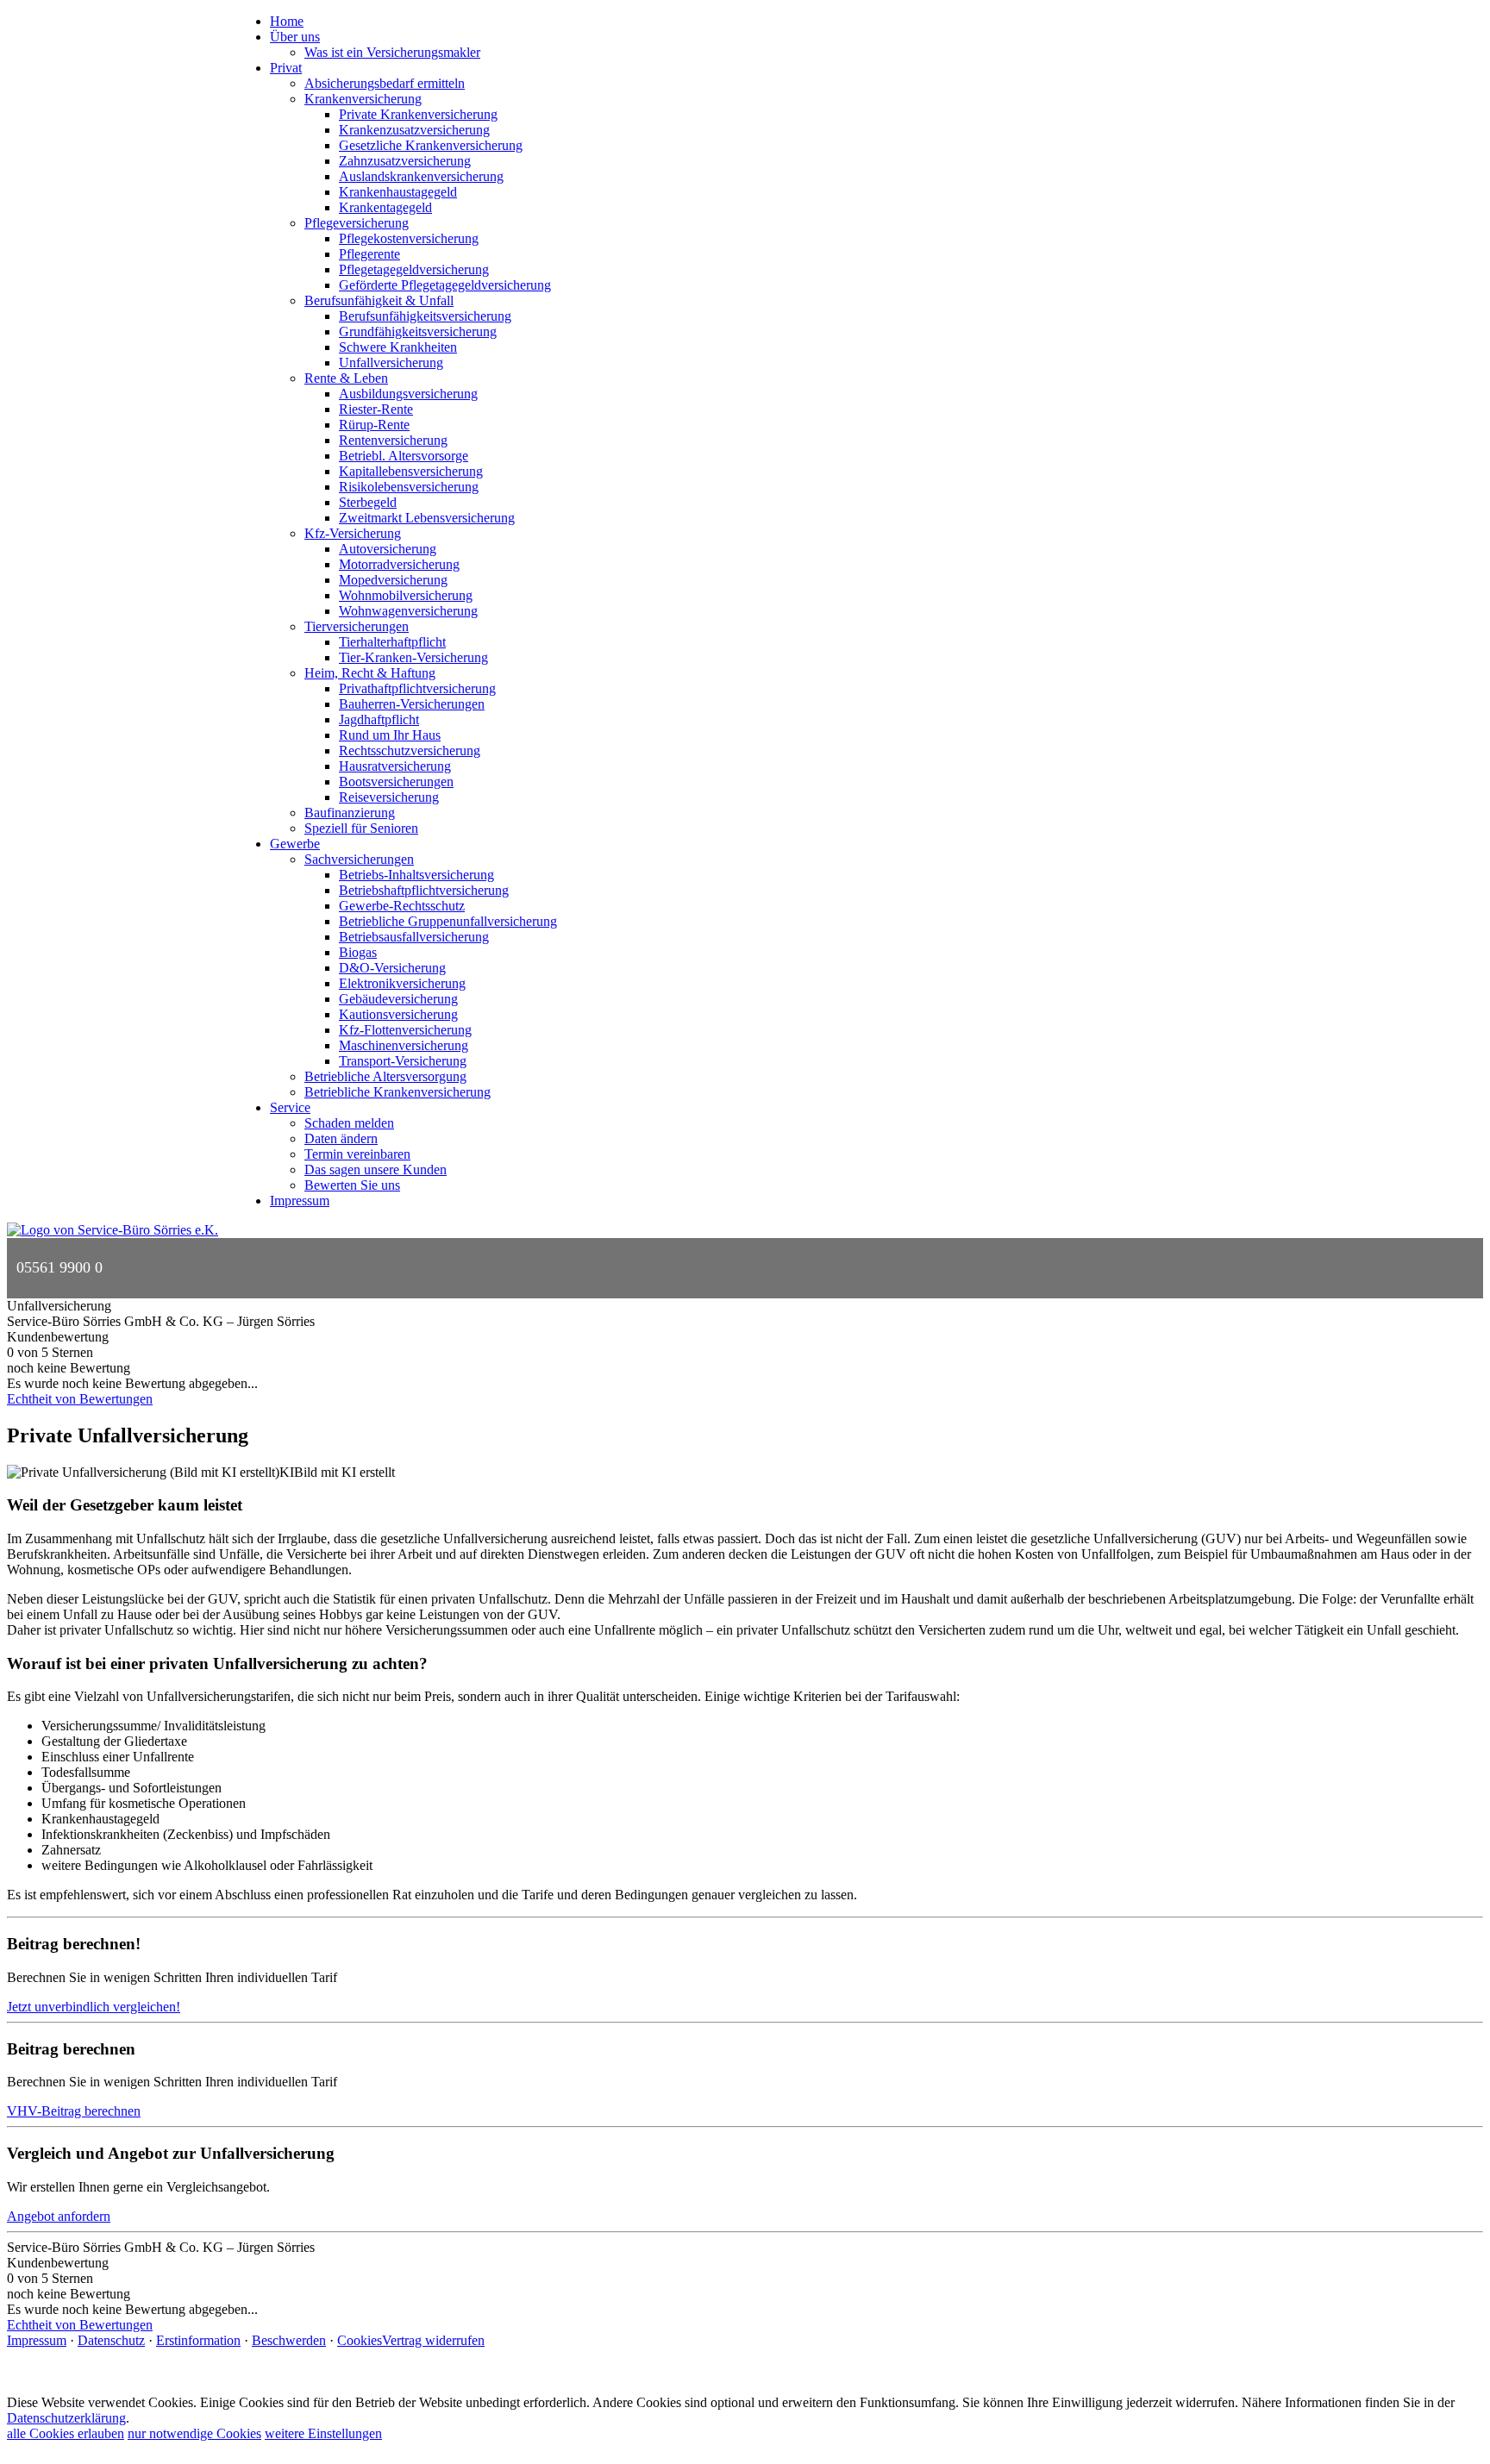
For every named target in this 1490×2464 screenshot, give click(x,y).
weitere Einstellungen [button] (323, 2433)
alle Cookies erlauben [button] (66, 2433)
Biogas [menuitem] (358, 952)
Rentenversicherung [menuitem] (393, 440)
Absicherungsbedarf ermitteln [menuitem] (385, 83)
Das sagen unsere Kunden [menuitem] (376, 1169)
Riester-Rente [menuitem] (376, 409)
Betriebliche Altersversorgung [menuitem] (385, 1076)
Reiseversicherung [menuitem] (389, 797)
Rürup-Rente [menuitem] (374, 425)
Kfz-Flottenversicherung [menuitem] (405, 1030)
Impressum (37, 2340)
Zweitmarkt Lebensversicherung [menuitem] (427, 518)
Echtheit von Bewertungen (80, 1399)
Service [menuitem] (290, 1107)
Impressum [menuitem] (300, 1201)
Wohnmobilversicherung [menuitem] (406, 595)
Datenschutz (111, 2340)
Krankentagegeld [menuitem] (385, 207)
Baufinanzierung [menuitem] (350, 813)
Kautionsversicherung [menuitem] (398, 1014)
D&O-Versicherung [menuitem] (392, 968)
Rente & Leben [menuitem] (346, 378)
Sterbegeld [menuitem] (368, 502)
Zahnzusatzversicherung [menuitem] (405, 161)
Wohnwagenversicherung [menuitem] (408, 611)
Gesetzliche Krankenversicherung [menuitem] (431, 145)
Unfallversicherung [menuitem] (391, 363)
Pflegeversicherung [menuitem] (357, 223)
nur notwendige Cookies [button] (194, 2433)
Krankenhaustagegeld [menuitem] (398, 192)
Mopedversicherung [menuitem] (393, 580)
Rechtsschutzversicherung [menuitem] (410, 750)
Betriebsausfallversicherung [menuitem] (414, 937)
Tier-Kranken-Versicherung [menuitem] (413, 657)
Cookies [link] (360, 2340)
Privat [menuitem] (286, 68)
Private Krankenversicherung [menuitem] (418, 114)
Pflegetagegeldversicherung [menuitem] (414, 269)
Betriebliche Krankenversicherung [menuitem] (398, 1092)
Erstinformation (198, 2340)
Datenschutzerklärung (66, 2418)
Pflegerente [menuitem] (369, 254)
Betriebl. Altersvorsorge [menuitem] (404, 456)
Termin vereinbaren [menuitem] (357, 1154)
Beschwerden (289, 2340)
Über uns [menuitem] (295, 37)
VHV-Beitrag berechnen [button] (74, 2111)
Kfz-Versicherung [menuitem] (353, 533)
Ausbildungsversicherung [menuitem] (408, 394)
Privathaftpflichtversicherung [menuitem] (417, 688)
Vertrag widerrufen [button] (433, 2340)
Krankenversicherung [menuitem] (363, 99)
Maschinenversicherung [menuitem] (404, 1045)
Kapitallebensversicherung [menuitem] (411, 471)
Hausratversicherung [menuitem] (395, 766)
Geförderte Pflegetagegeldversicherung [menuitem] (445, 285)
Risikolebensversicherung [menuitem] (409, 487)
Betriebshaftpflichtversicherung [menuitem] (424, 890)
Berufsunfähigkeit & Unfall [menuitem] (379, 300)
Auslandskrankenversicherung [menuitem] (421, 176)
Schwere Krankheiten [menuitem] (398, 347)
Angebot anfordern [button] (59, 2216)
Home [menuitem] (287, 21)
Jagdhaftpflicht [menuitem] (379, 719)
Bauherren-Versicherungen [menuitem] (412, 704)
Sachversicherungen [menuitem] (359, 859)
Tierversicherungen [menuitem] (357, 626)
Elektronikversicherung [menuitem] (402, 983)
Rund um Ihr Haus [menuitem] (390, 735)
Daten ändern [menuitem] (341, 1138)
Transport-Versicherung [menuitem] (403, 1061)
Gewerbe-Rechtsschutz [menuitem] (402, 906)
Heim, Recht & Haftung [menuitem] (370, 673)
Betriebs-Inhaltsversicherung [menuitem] (416, 875)
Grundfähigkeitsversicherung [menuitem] (418, 331)
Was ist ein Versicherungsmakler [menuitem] (392, 52)
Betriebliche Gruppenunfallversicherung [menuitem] (448, 921)
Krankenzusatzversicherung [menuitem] (414, 130)
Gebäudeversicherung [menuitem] (398, 999)
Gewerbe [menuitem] (295, 844)
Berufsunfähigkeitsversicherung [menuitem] (425, 316)
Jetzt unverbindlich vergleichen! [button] (94, 2007)
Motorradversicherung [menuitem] (399, 564)
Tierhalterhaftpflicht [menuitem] (392, 642)
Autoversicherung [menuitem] (388, 549)
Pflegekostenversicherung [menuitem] (409, 238)
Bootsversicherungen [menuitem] (396, 782)
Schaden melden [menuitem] (349, 1123)
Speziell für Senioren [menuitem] (361, 828)
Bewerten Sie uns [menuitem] (352, 1185)
